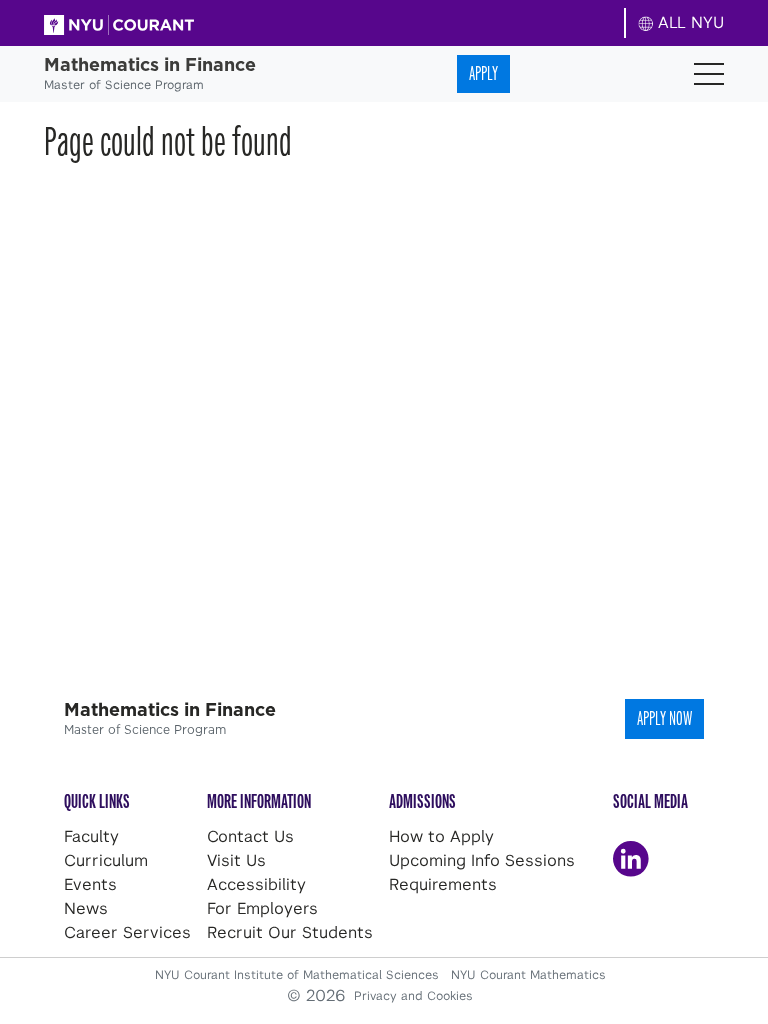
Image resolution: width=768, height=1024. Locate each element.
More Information (259, 801)
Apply (483, 73)
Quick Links (97, 801)
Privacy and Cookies (413, 996)
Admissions (422, 801)
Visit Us (236, 860)
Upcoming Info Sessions (482, 860)
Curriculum (106, 860)
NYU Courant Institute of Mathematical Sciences (299, 975)
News (86, 908)
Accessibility (256, 884)
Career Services (127, 932)
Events (90, 884)
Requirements (443, 884)
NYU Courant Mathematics (528, 975)
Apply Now (664, 718)
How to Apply (441, 836)
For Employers (262, 908)
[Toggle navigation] (709, 74)
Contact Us (250, 836)
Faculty (91, 836)
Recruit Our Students (290, 932)
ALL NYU (688, 22)
